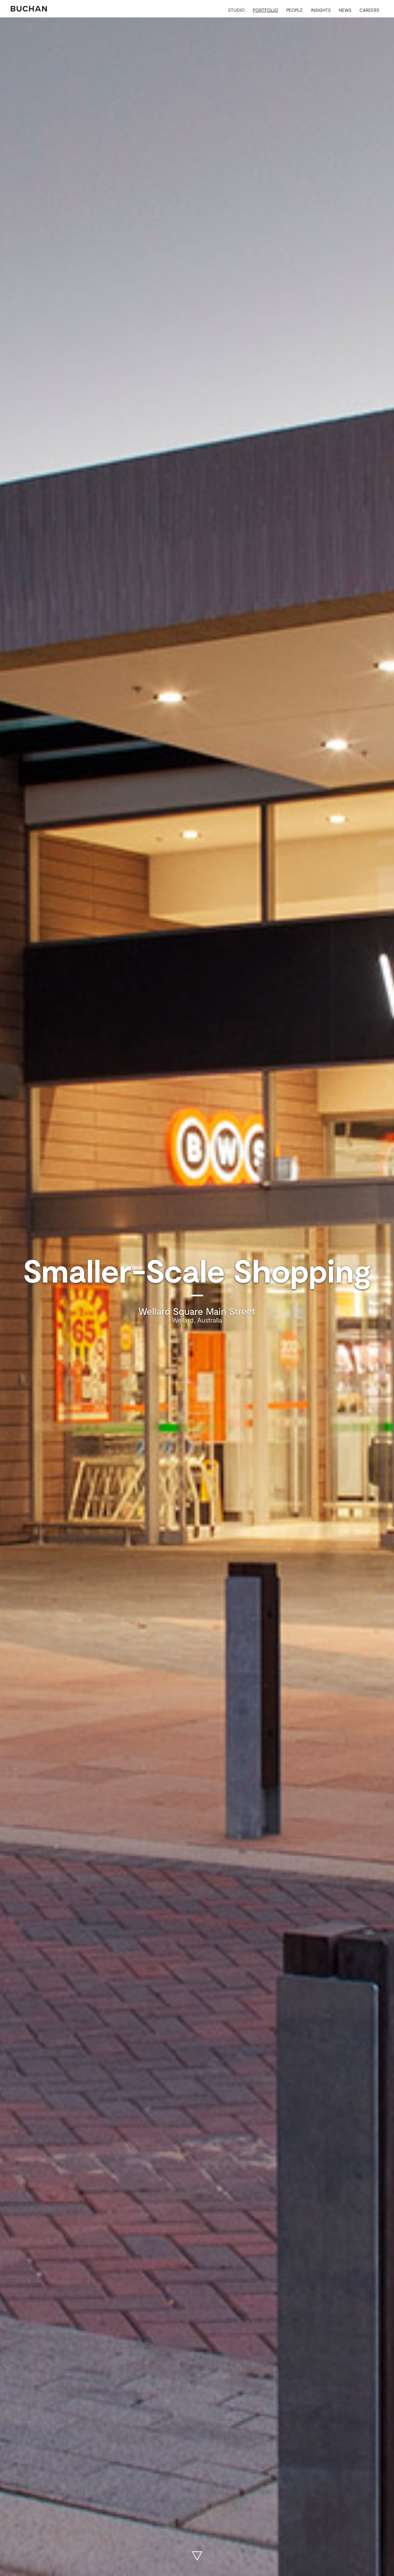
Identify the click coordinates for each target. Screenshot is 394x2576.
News (345, 10)
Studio (236, 10)
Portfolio (265, 10)
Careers (369, 10)
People (295, 10)
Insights (321, 10)
